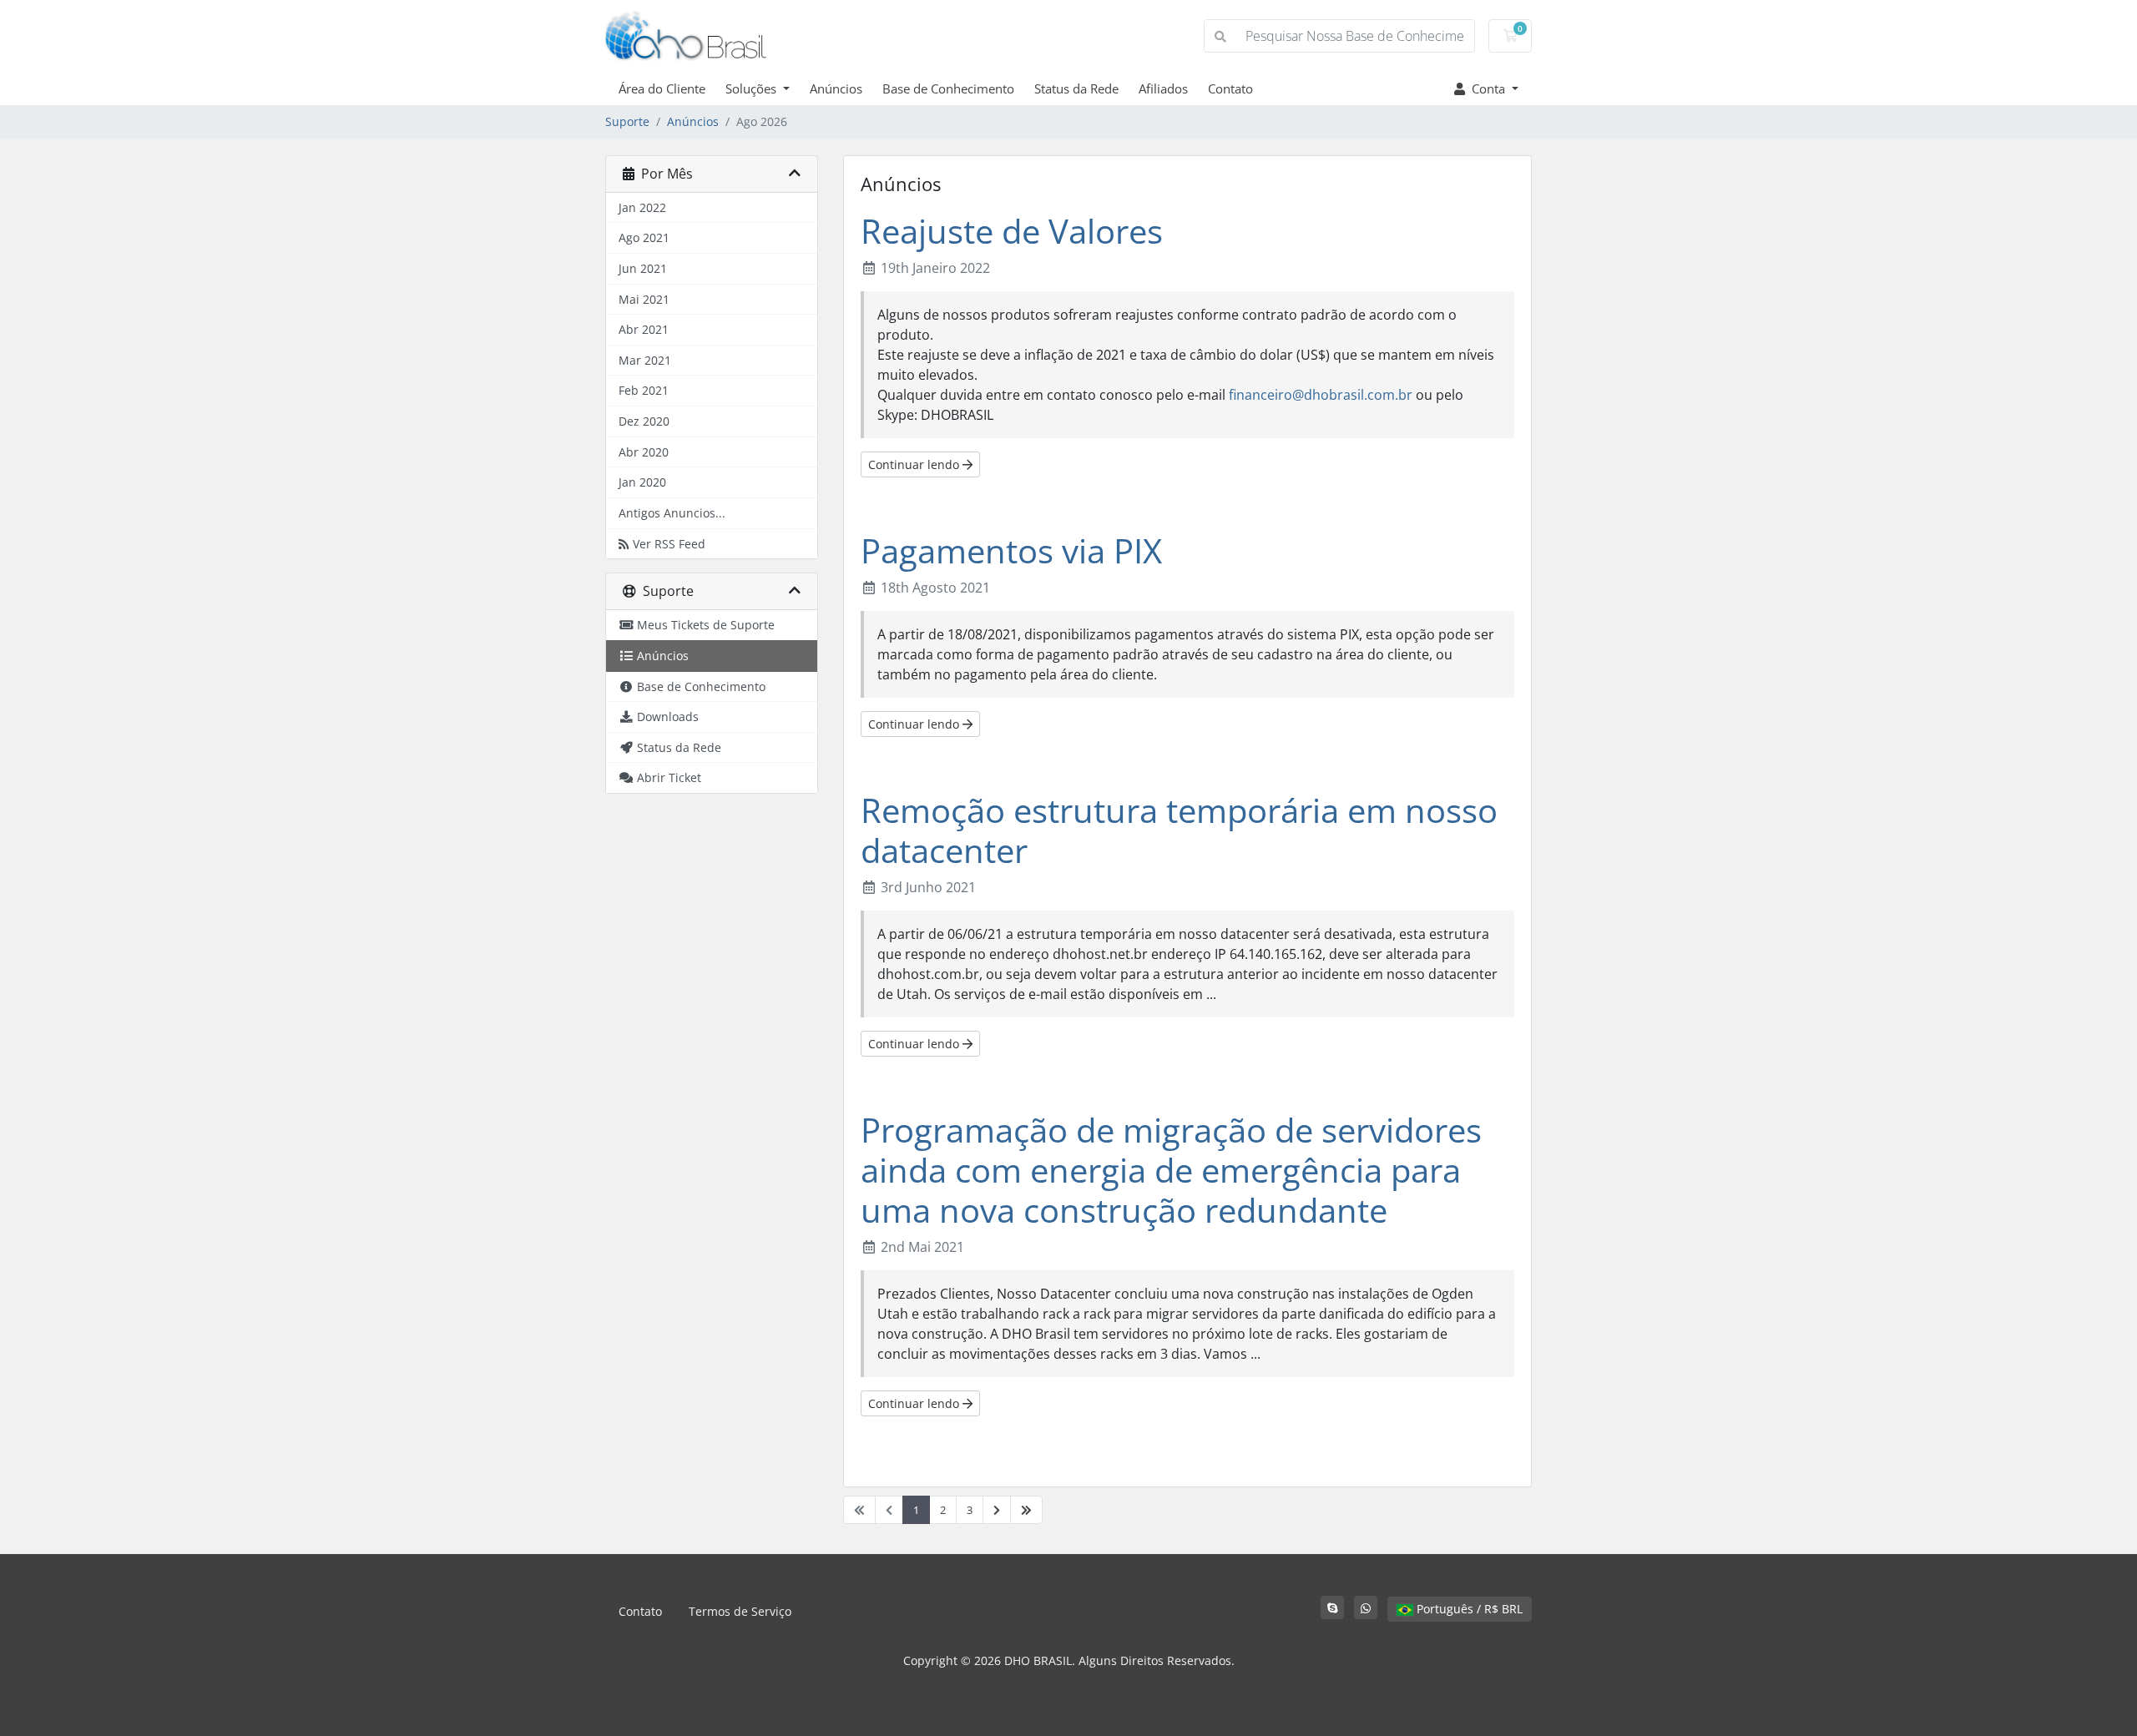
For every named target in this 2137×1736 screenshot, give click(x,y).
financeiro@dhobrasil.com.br (1321, 395)
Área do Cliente (662, 88)
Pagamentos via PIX (1011, 550)
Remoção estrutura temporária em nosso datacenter (1179, 830)
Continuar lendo (915, 464)
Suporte (627, 121)
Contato (1230, 88)
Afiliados (1163, 88)
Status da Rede (1076, 88)
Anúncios (836, 88)
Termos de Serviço (740, 1611)
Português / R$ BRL (1468, 1609)
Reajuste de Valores (1012, 231)
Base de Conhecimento (948, 88)
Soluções (753, 88)
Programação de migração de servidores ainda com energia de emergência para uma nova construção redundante (1171, 1170)
